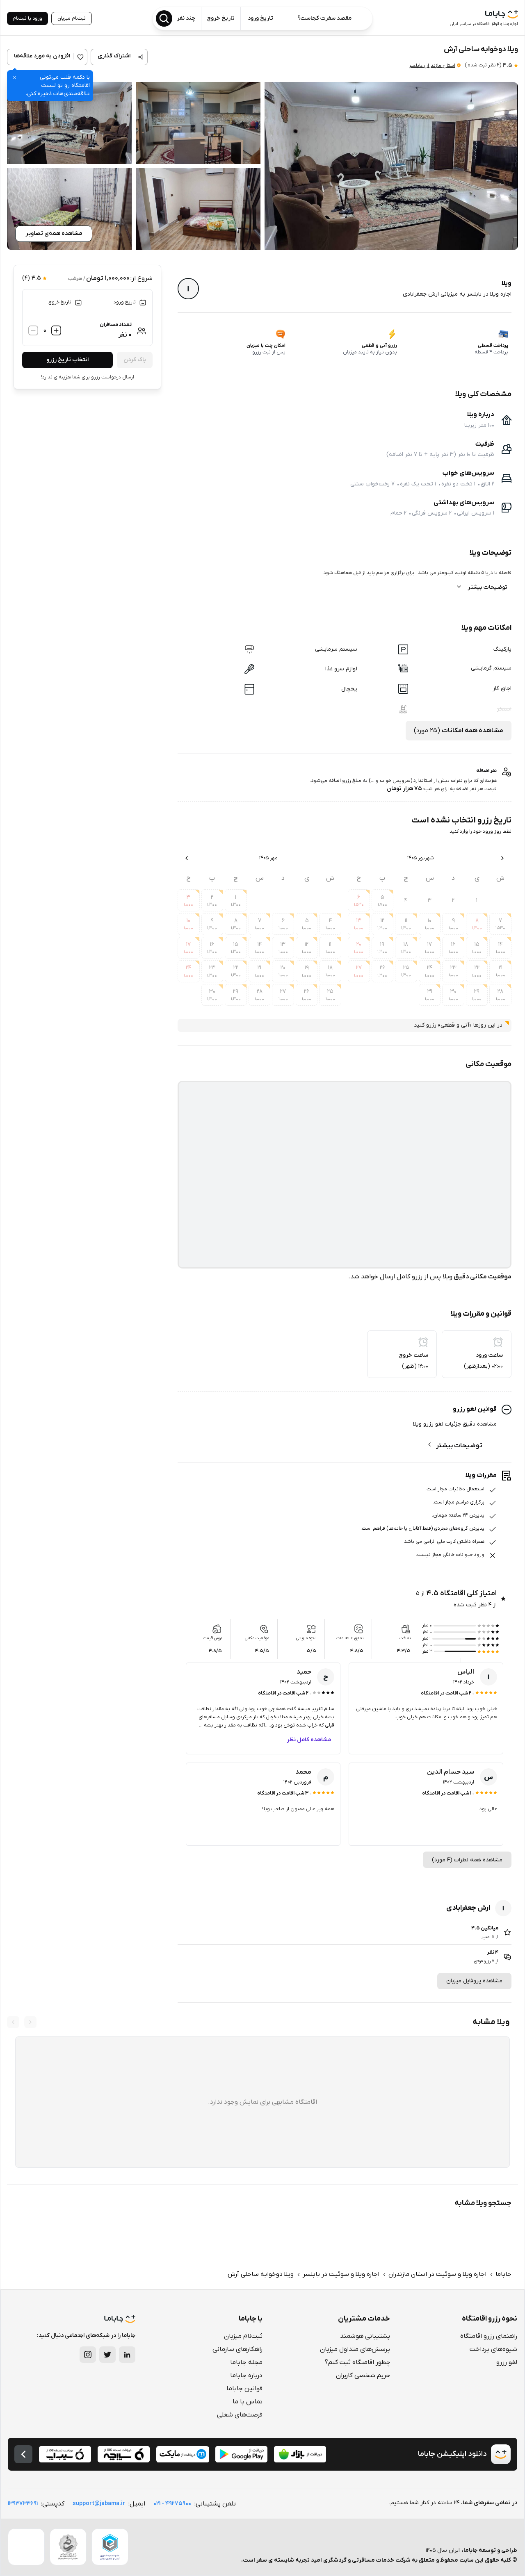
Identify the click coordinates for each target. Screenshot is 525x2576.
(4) (483, 65)
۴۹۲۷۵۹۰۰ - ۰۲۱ (172, 2504)
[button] (391, 166)
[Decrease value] (33, 330)
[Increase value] (56, 330)
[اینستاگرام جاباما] (88, 2355)
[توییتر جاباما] (107, 2355)
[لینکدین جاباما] (127, 2355)
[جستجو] (164, 18)
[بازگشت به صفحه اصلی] (23, 2454)
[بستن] (14, 77)
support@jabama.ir (99, 2504)
